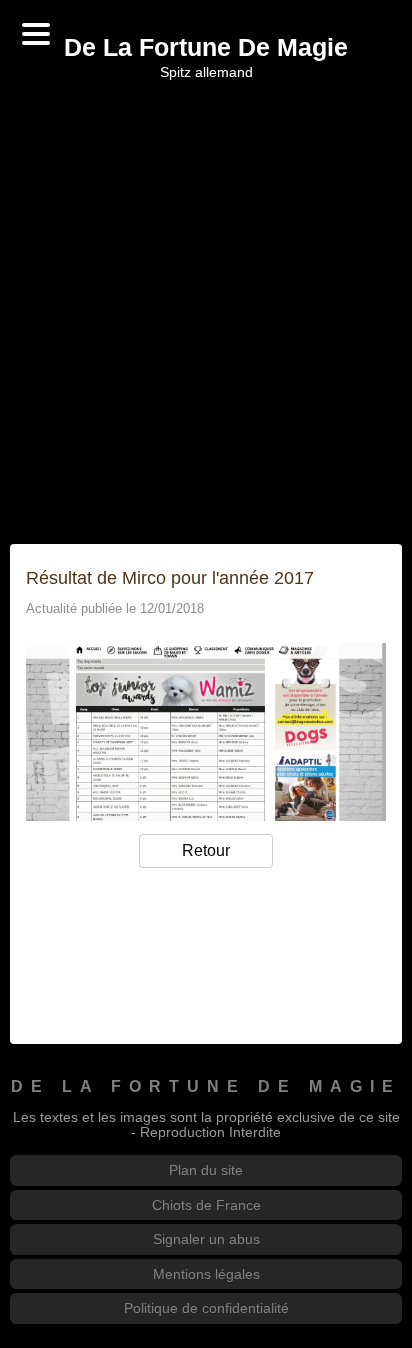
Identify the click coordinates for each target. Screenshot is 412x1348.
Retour (206, 850)
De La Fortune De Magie (206, 48)
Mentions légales (206, 1274)
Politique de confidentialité (206, 1308)
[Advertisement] (206, 312)
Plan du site (206, 1170)
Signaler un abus (206, 1239)
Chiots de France (206, 1205)
